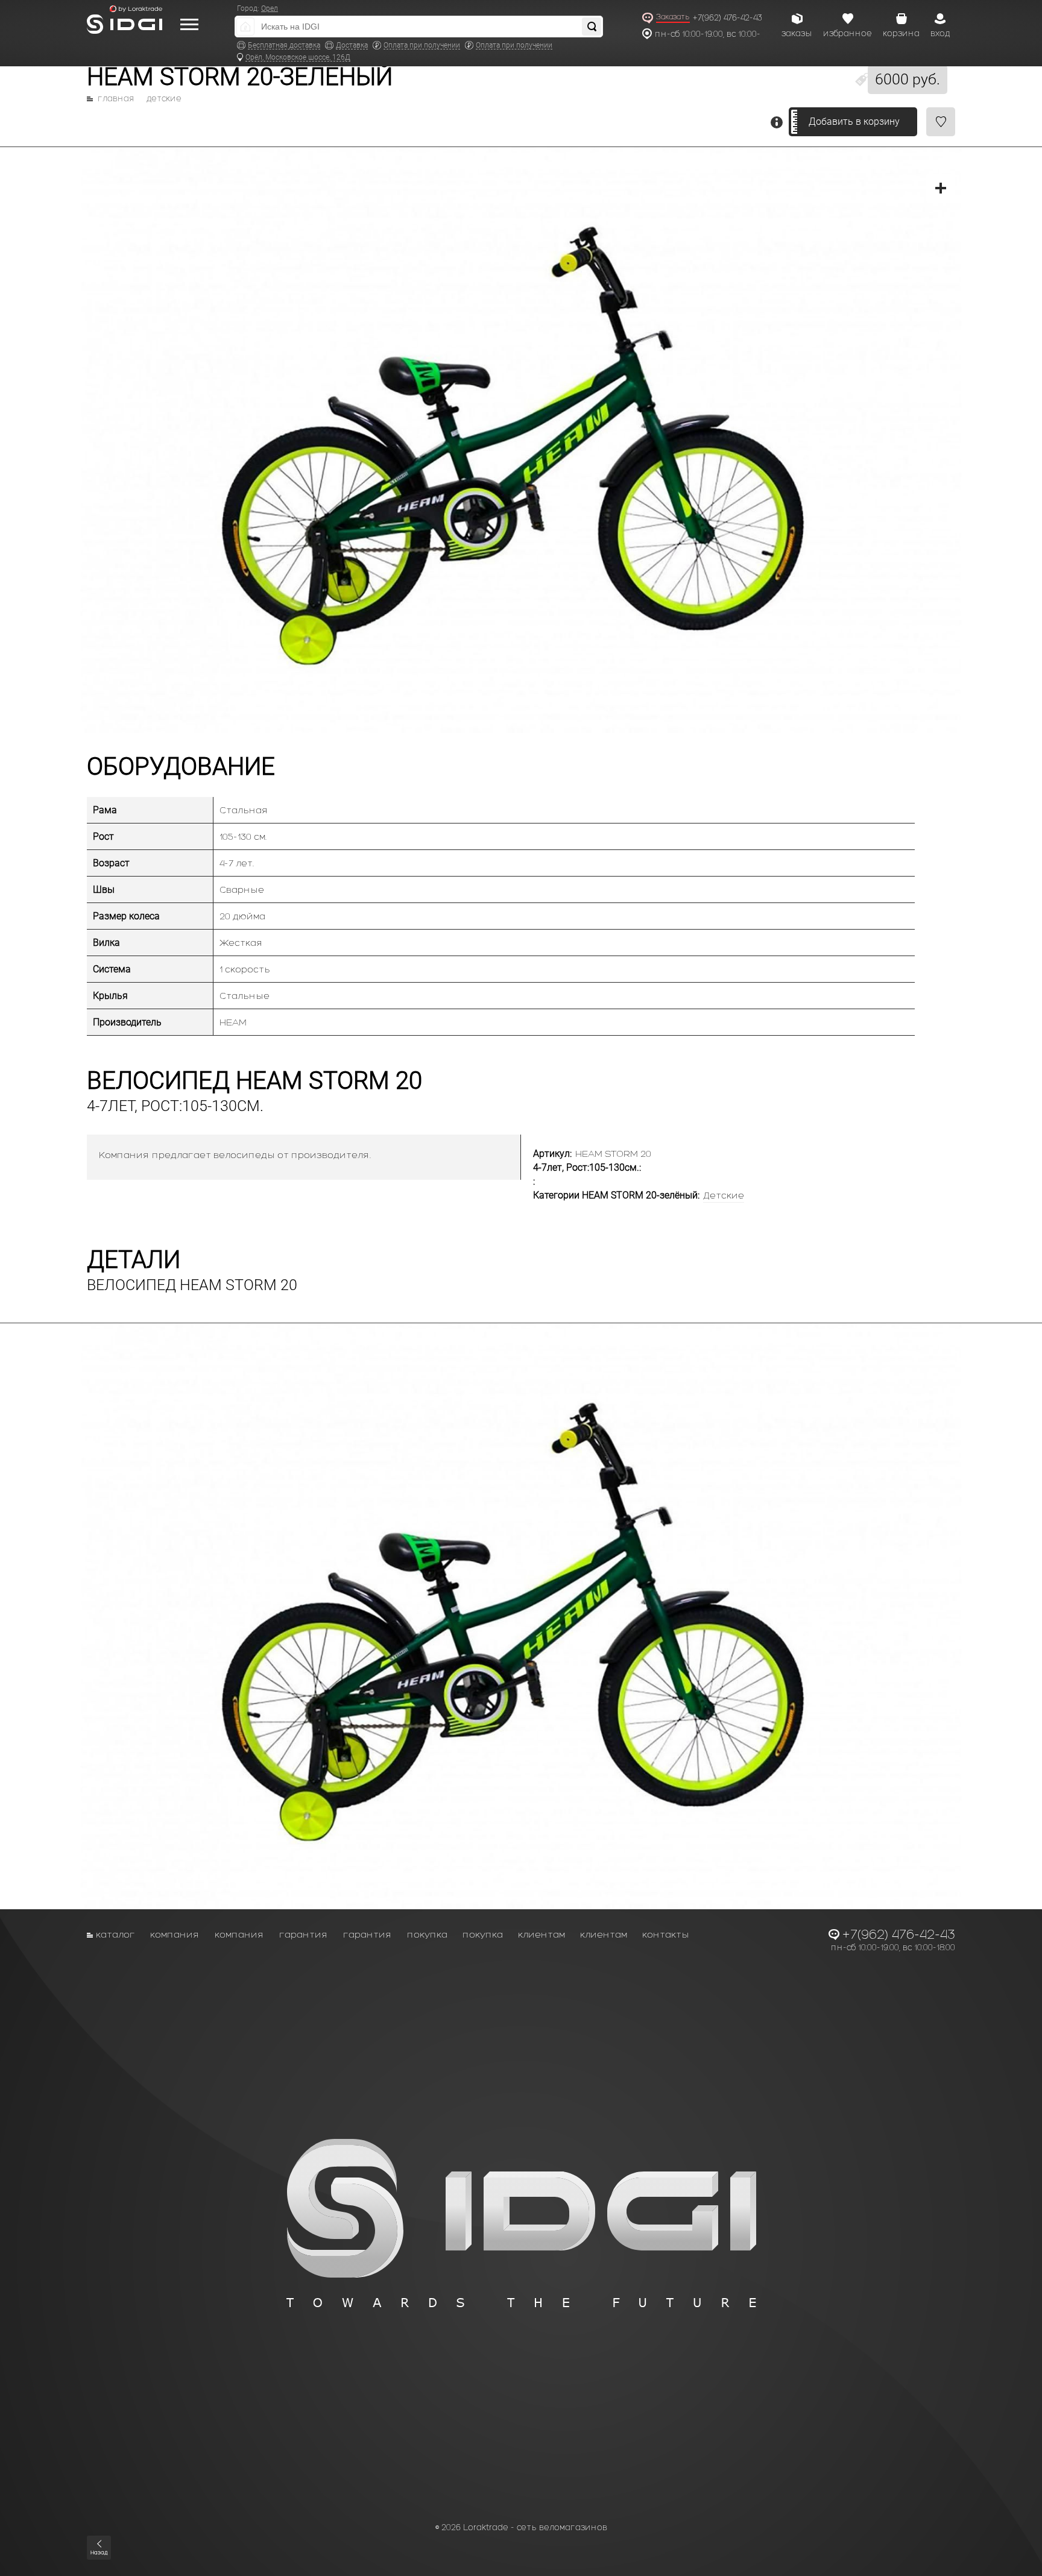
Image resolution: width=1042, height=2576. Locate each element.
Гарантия (304, 1934)
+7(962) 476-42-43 (728, 18)
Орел (270, 8)
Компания (175, 1934)
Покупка (427, 1934)
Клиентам (542, 1934)
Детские (164, 99)
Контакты (666, 1934)
